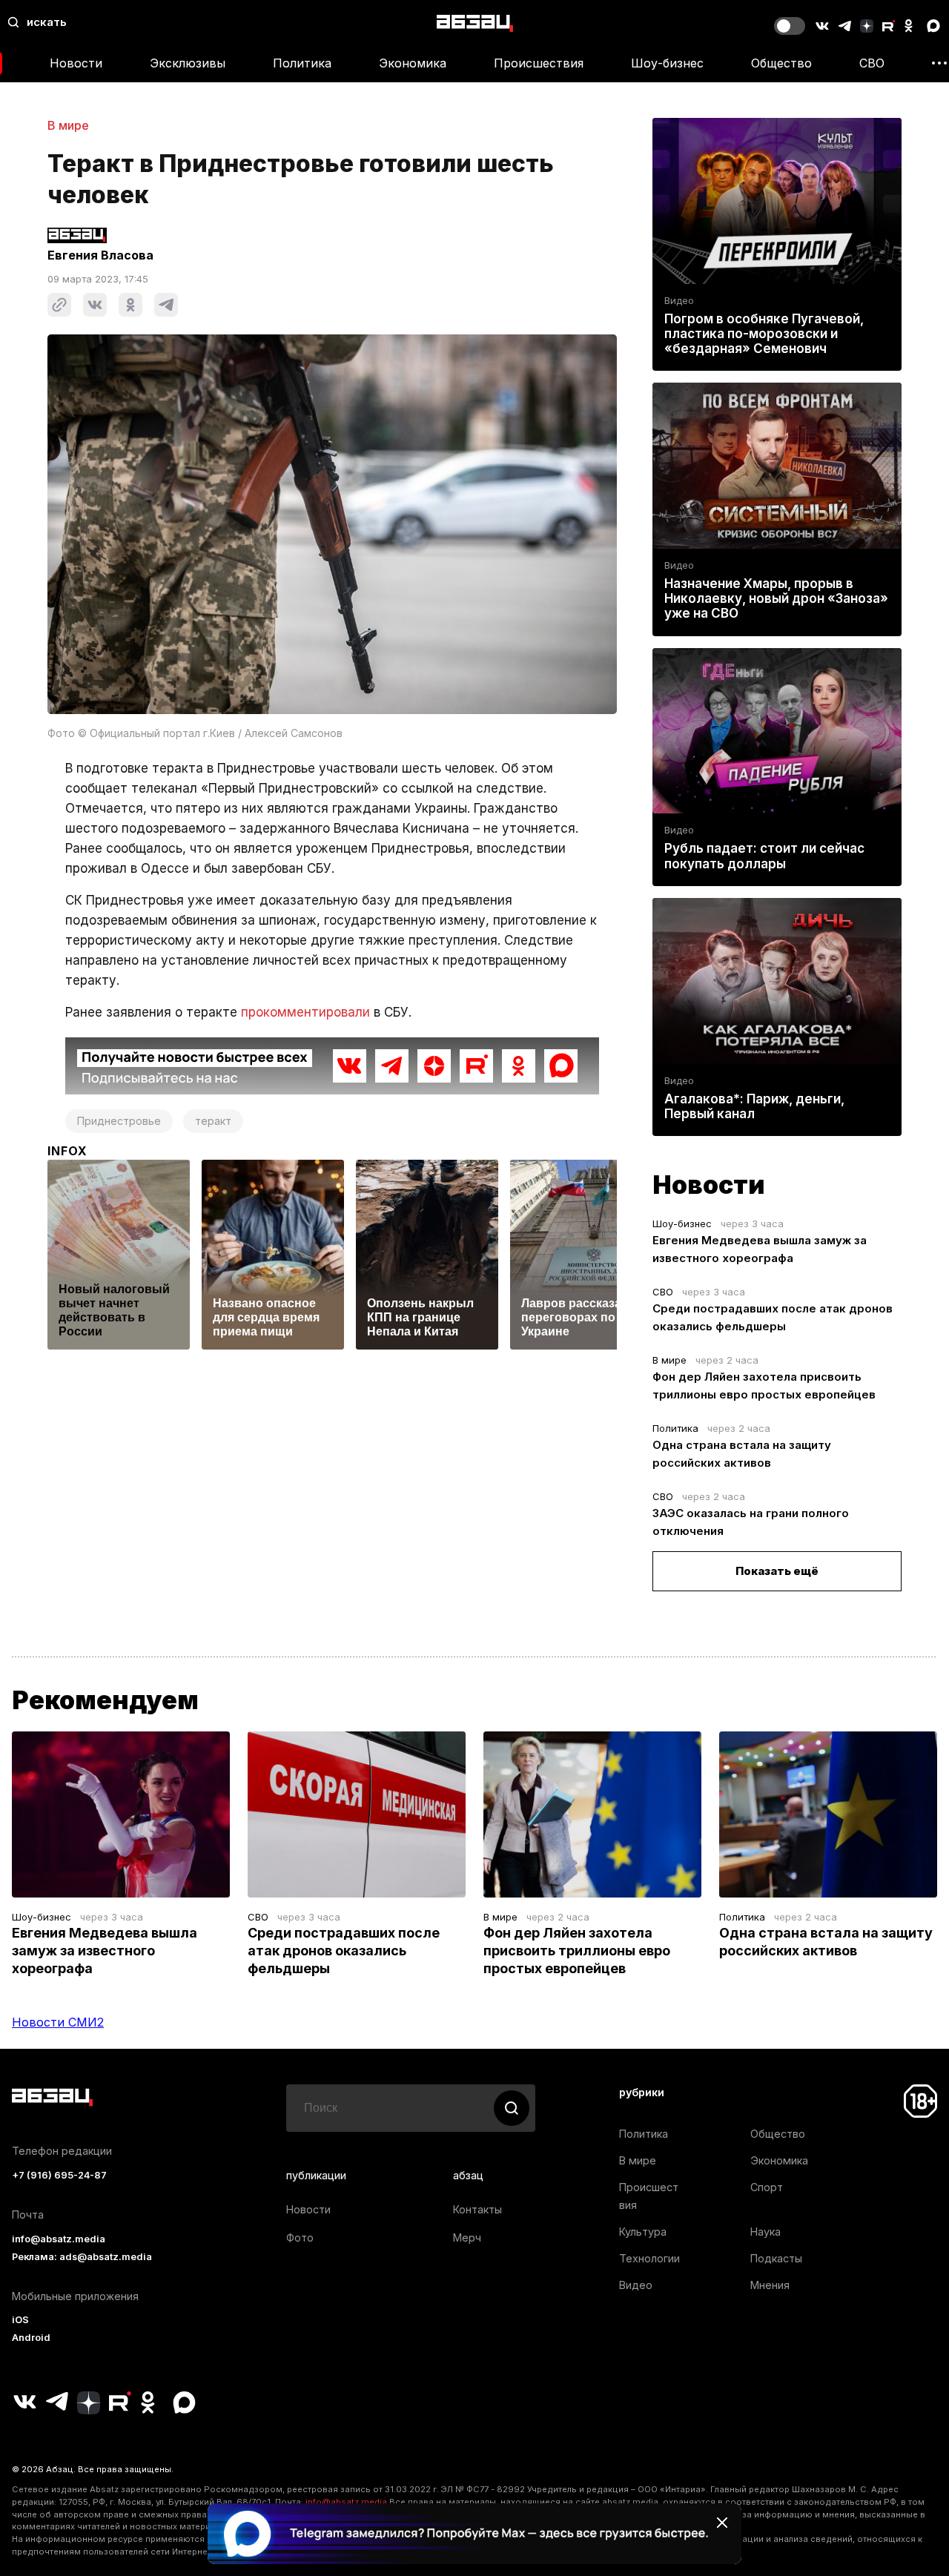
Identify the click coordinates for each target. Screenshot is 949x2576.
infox (67, 1151)
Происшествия (539, 63)
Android (31, 2338)
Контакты (477, 2209)
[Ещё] (939, 63)
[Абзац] (475, 23)
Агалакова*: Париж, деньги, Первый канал (754, 1106)
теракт (213, 1121)
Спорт (767, 2187)
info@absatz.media (59, 2239)
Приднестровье (119, 1121)
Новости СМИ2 (58, 2022)
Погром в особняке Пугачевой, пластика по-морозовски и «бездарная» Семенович (764, 334)
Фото (300, 2238)
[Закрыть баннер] (722, 2523)
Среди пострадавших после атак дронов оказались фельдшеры (344, 1951)
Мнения (770, 2285)
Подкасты (776, 2258)
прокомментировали (305, 1012)
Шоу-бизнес (667, 63)
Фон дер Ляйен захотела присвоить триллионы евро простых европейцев (577, 1951)
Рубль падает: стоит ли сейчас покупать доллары (764, 856)
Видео (679, 301)
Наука (766, 2232)
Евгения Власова (100, 255)
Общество (781, 63)
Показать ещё (777, 1571)
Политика (302, 63)
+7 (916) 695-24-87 (59, 2175)
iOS (20, 2320)
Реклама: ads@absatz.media (82, 2257)
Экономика (413, 63)
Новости (76, 63)
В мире (68, 125)
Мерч (467, 2238)
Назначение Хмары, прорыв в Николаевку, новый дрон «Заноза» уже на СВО (776, 598)
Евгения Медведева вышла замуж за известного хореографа (105, 1951)
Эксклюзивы (188, 63)
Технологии (649, 2258)
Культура (643, 2232)
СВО (872, 63)
